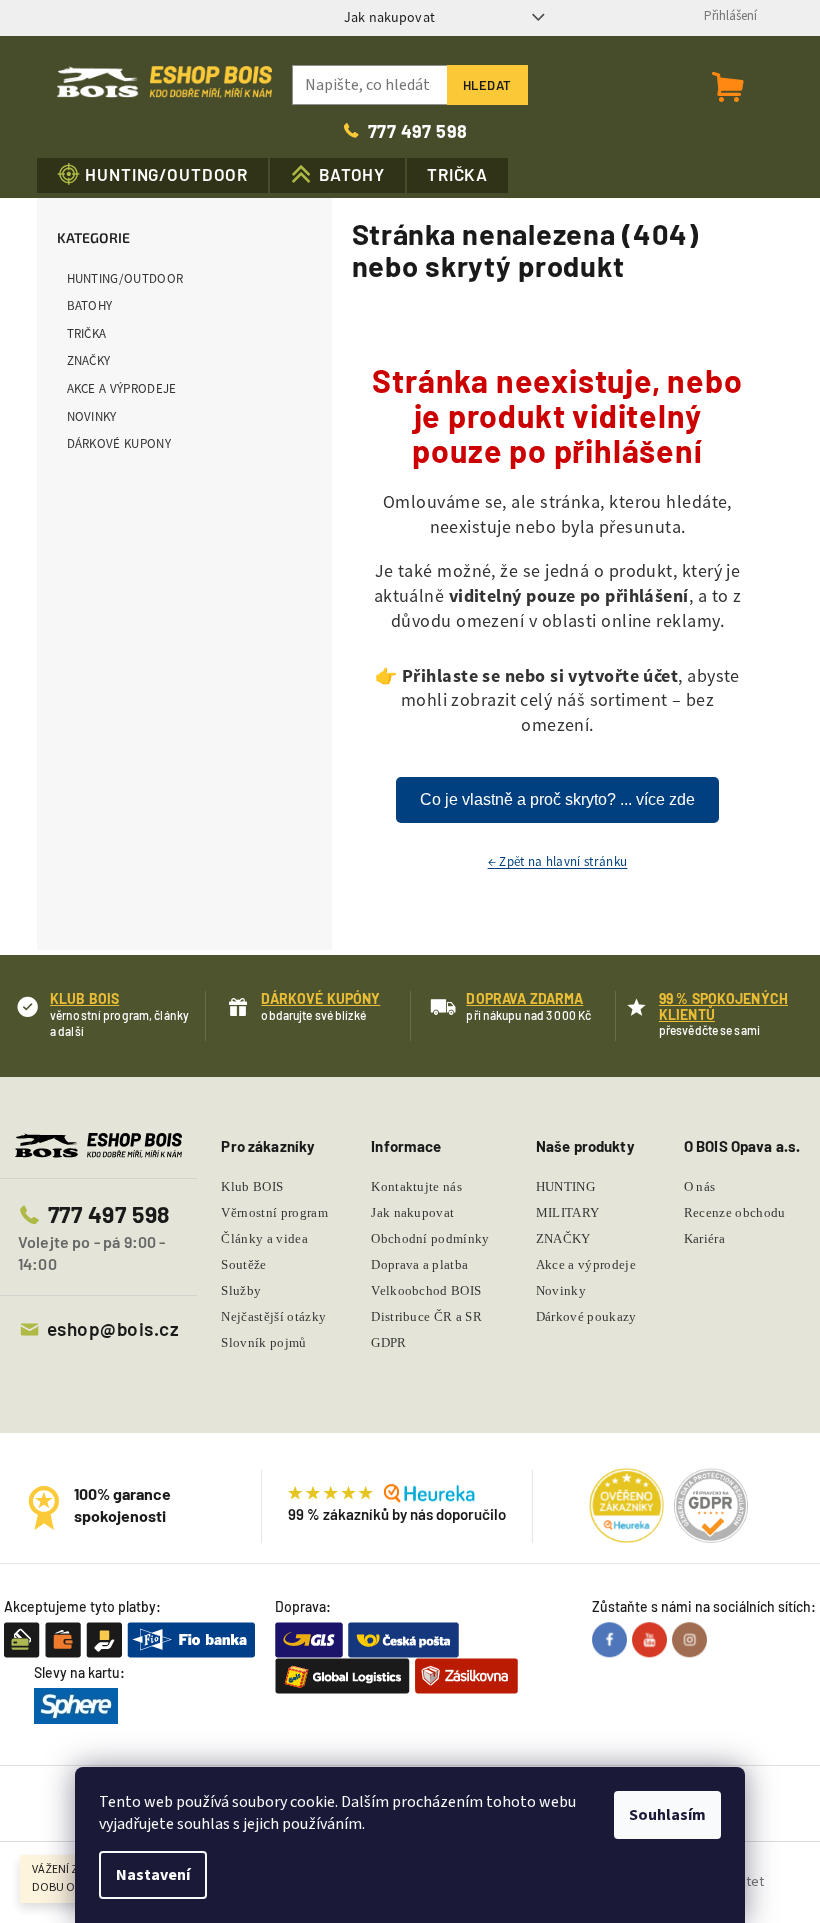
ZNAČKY (89, 360)
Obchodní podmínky (430, 1238)
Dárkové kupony (119, 443)
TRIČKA (87, 333)
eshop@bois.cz (113, 1328)
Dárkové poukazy (586, 1316)
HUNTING (565, 1186)
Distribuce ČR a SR (426, 1316)
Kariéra (704, 1238)
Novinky (92, 416)
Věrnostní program (274, 1212)
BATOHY (90, 305)
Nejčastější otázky (273, 1316)
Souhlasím (667, 1815)
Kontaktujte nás (416, 1186)
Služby (241, 1290)
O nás (700, 1186)
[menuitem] (153, 175)
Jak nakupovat (389, 17)
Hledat (487, 85)
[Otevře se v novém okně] (612, 1640)
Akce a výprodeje (122, 388)
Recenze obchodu (735, 1212)
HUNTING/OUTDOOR (125, 278)
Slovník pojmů (263, 1342)
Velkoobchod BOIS (426, 1290)
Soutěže (243, 1264)
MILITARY (568, 1212)
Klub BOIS (252, 1186)
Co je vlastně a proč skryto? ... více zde (557, 799)
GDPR (388, 1342)
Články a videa (264, 1238)
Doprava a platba (419, 1264)
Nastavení (153, 1875)
